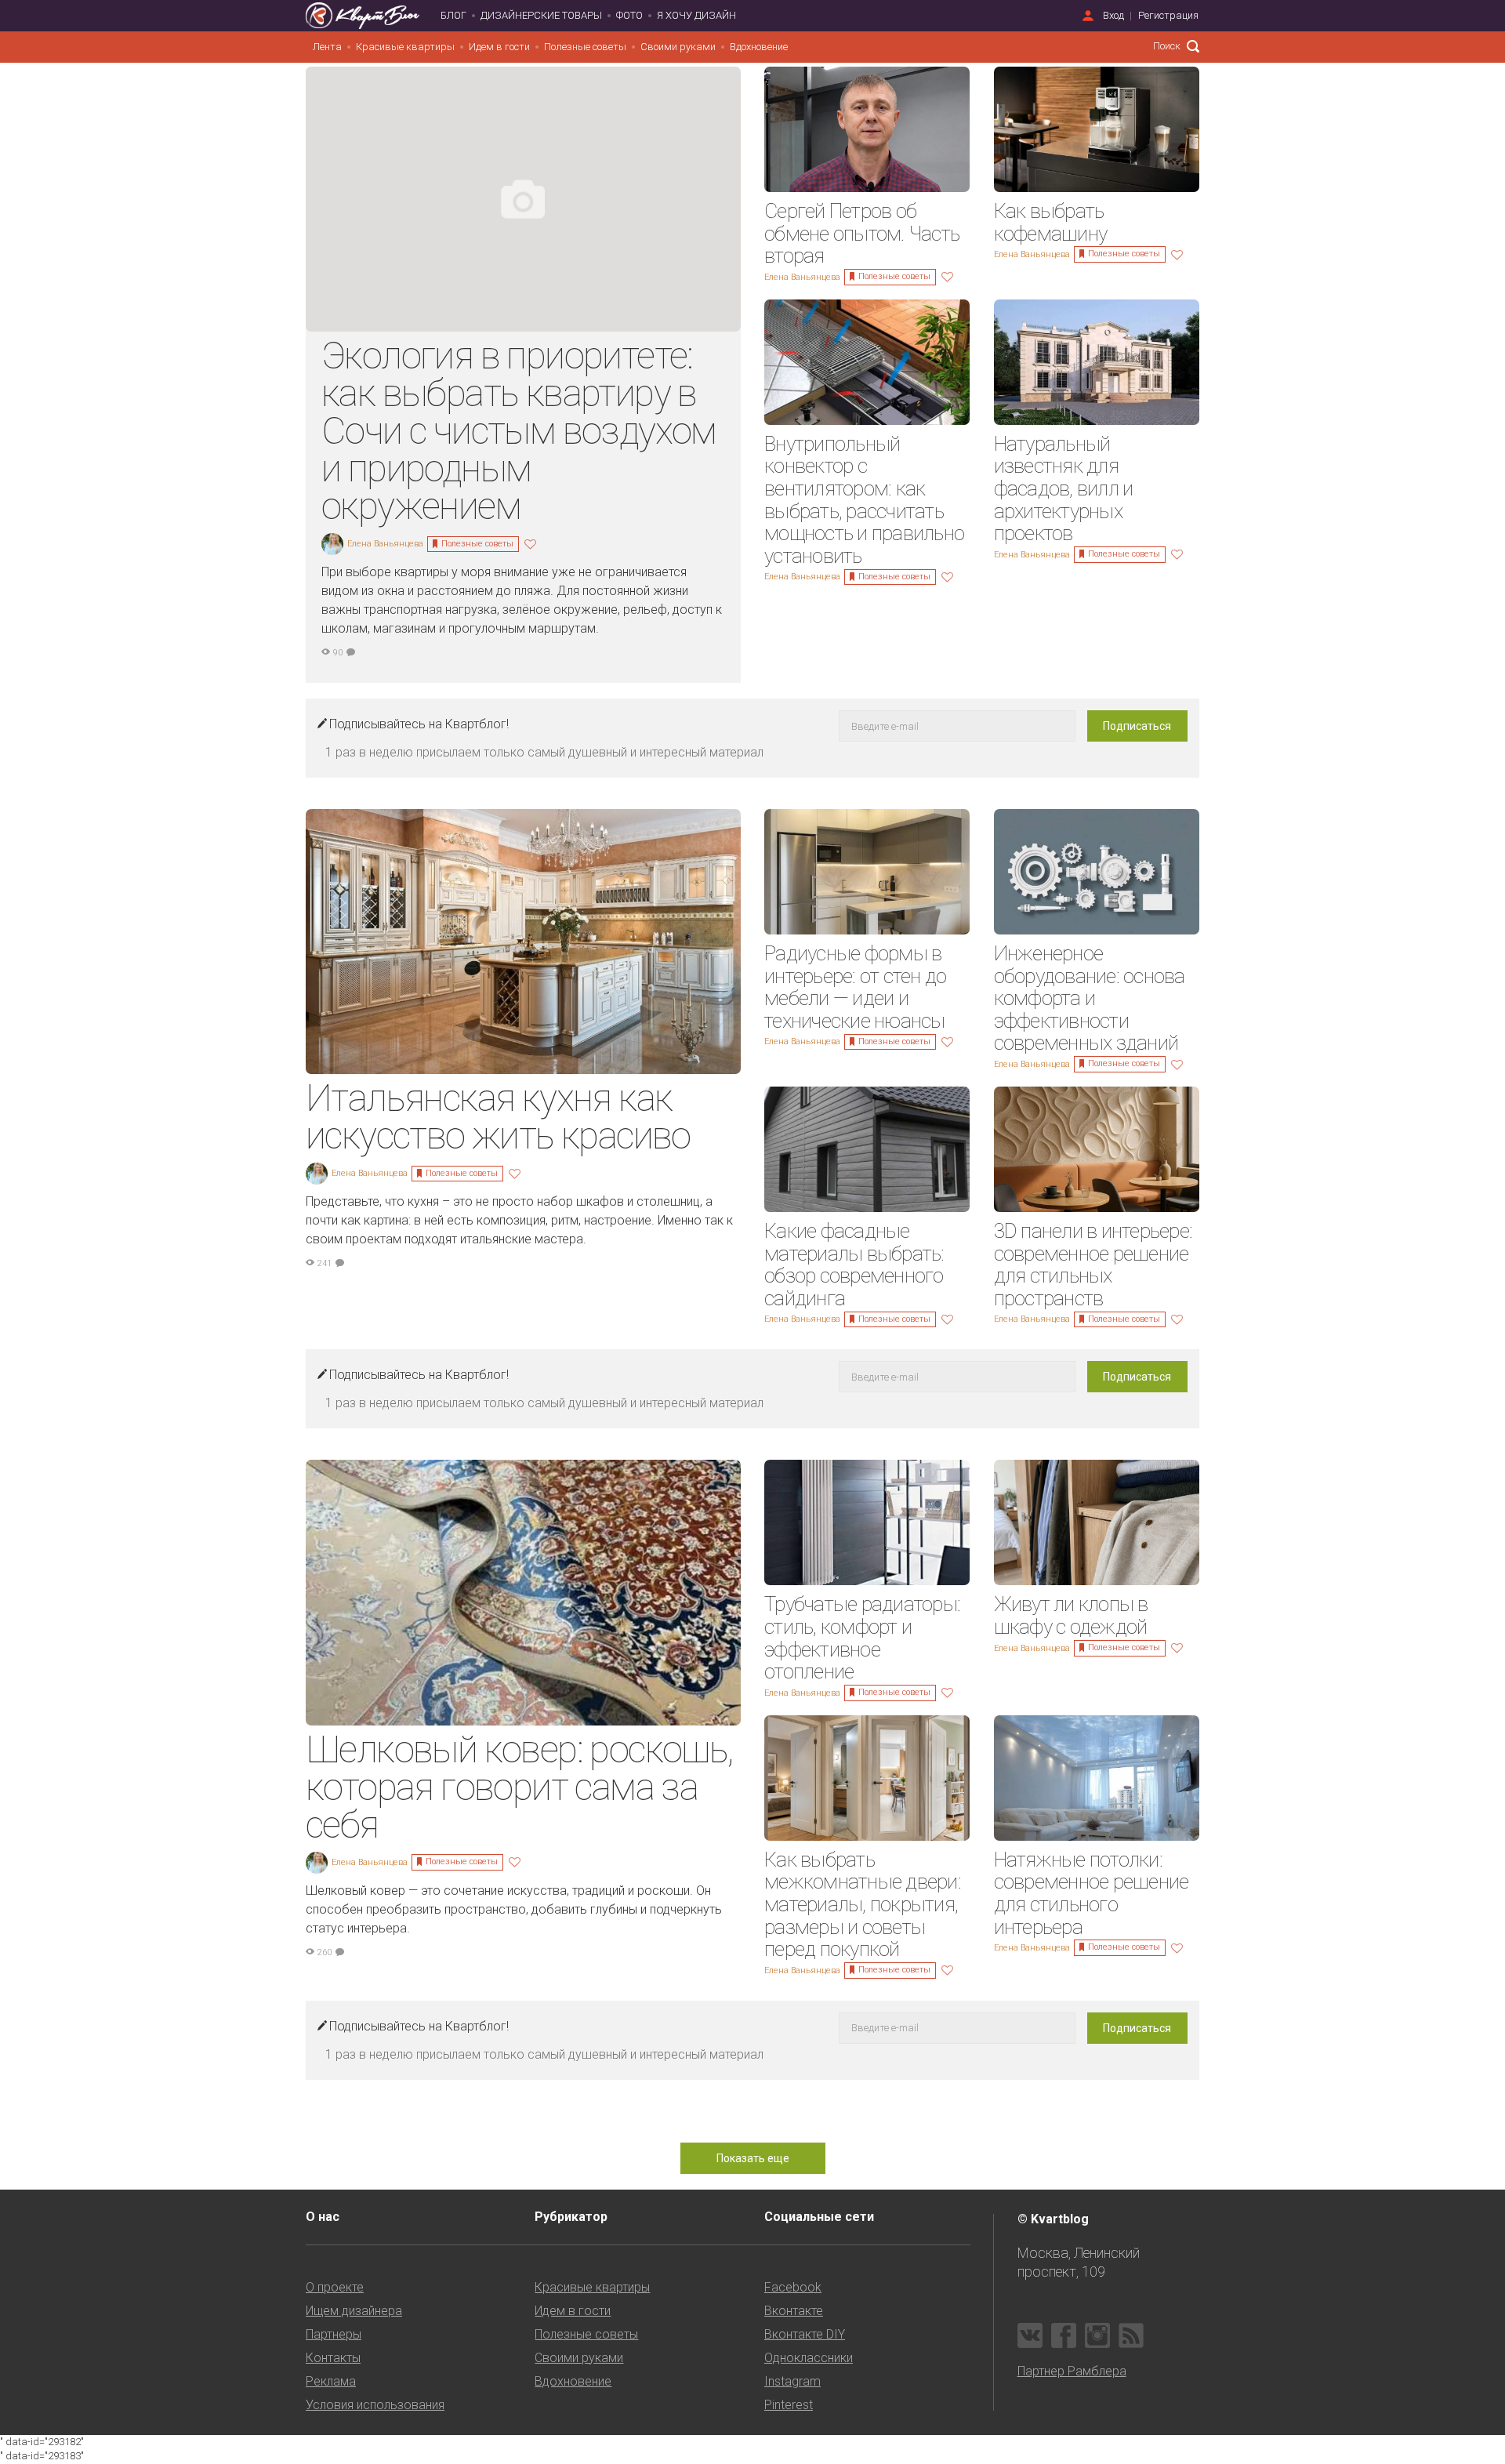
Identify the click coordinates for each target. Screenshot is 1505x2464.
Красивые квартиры (405, 47)
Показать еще (753, 2158)
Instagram (792, 2381)
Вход (1113, 15)
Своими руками (678, 47)
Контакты (333, 2358)
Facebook (793, 2287)
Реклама (331, 2381)
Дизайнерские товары (541, 15)
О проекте (335, 2287)
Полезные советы (585, 47)
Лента (327, 47)
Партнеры (334, 2334)
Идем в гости (499, 47)
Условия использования (375, 2405)
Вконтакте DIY (805, 2334)
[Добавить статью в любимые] (532, 543)
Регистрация (1168, 15)
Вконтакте (794, 2311)
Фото (629, 15)
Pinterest (789, 2405)
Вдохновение (759, 47)
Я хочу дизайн (696, 15)
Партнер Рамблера (1072, 2371)
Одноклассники (809, 2358)
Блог (453, 15)
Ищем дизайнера (354, 2311)
